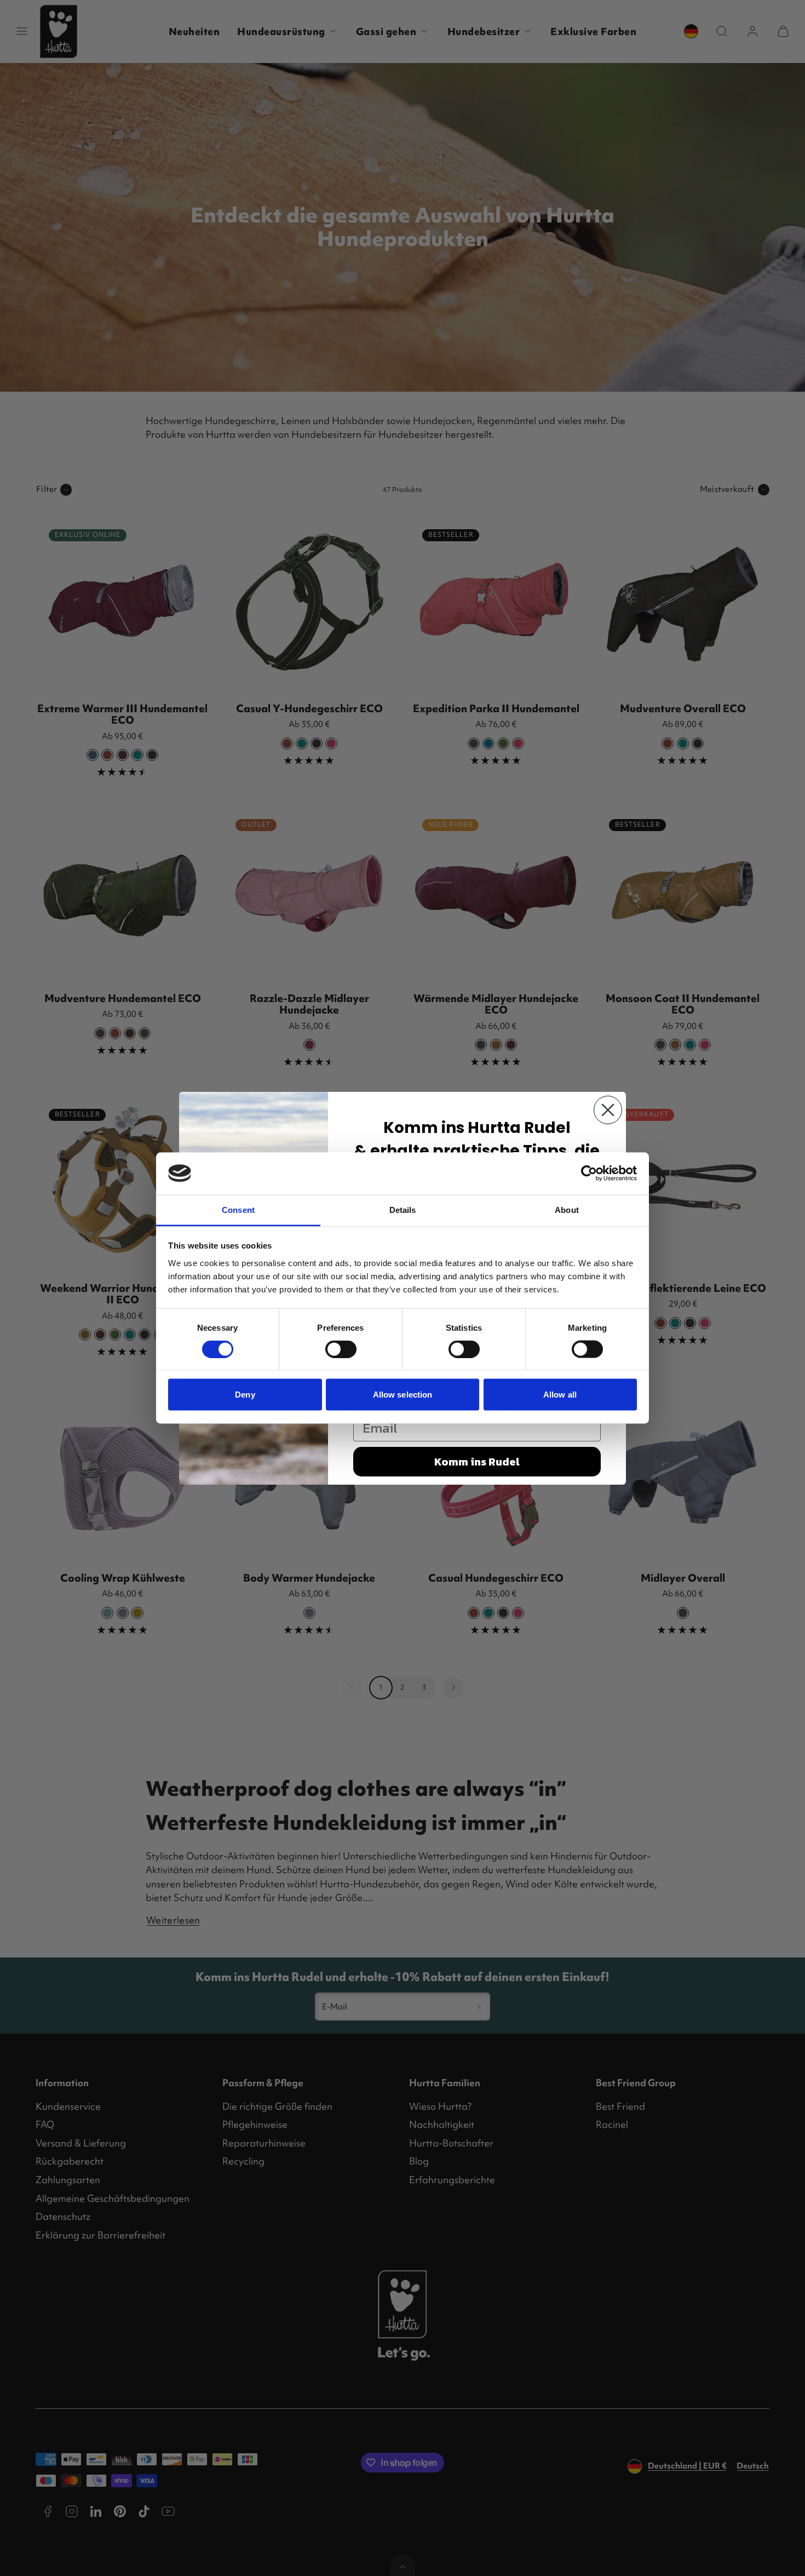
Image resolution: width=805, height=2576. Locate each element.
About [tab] (567, 1209)
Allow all (560, 1395)
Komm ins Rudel (477, 1462)
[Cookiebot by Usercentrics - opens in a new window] (589, 1173)
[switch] (341, 1349)
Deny (245, 1395)
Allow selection (403, 1395)
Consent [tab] (238, 1209)
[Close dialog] (608, 1110)
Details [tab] (403, 1209)
